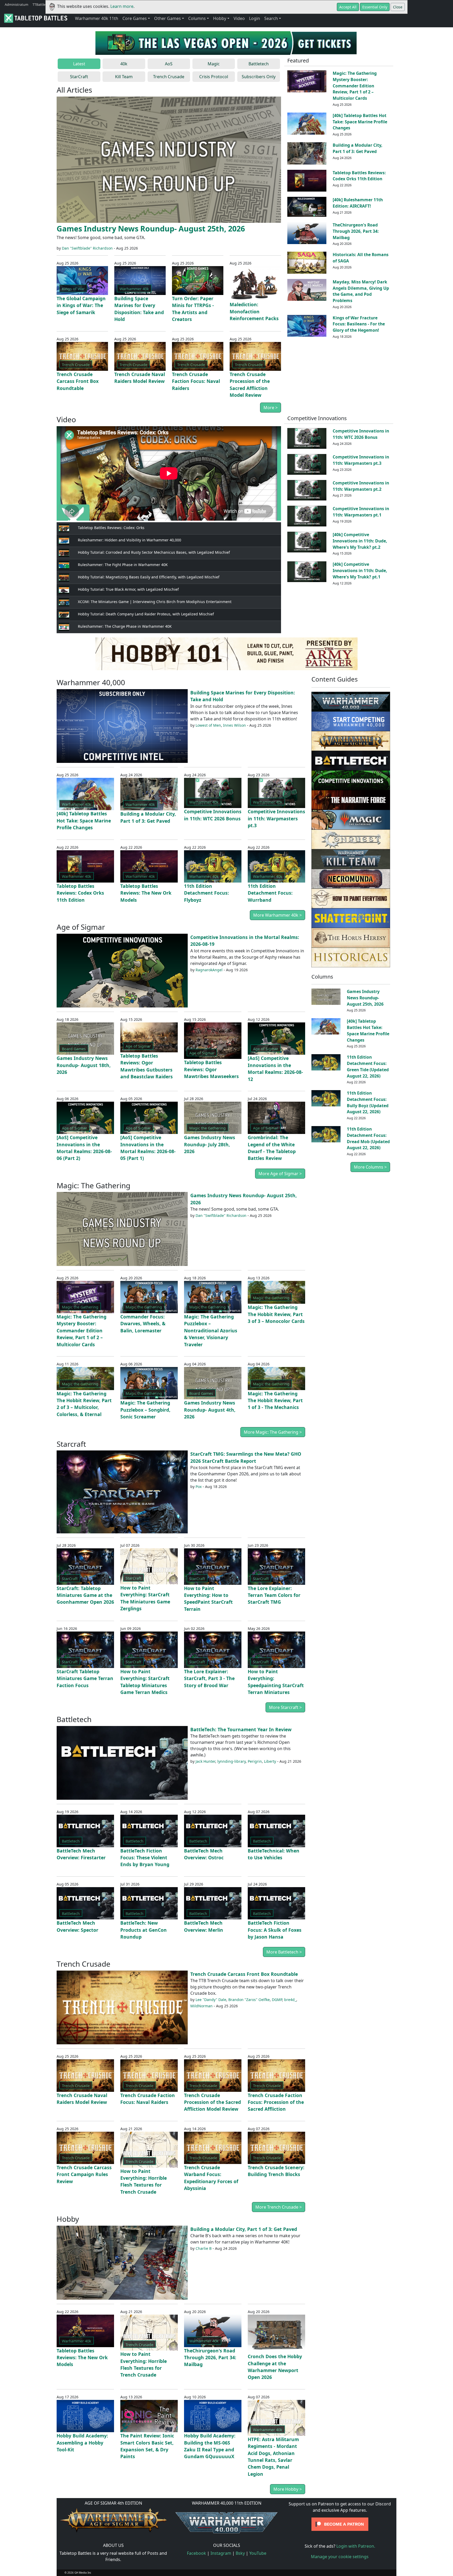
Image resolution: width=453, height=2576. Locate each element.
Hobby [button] (220, 18)
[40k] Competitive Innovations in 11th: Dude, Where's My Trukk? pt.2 (360, 541)
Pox (199, 1487)
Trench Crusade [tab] (169, 77)
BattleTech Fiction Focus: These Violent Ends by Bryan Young (145, 1858)
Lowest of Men (208, 725)
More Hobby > (288, 2489)
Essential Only (375, 7)
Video (239, 18)
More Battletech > (284, 1952)
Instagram (221, 2553)
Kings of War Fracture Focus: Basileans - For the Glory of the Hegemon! (359, 324)
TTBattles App (43, 4)
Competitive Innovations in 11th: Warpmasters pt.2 (361, 486)
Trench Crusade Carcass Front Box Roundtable (78, 381)
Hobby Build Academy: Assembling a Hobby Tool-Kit (82, 2443)
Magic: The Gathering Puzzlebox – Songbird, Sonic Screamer (145, 1410)
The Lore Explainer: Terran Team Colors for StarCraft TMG (274, 1595)
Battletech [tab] (259, 64)
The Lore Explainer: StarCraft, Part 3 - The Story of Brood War (209, 1678)
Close (398, 7)
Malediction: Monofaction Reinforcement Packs (254, 311)
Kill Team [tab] (124, 77)
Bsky (240, 2553)
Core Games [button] (135, 18)
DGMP (277, 2000)
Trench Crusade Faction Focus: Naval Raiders (196, 381)
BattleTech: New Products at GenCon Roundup (144, 1930)
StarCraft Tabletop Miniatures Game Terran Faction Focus (85, 1678)
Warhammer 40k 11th (97, 18)
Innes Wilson (234, 725)
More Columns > (370, 1167)
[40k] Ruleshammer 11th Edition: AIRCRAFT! (358, 203)
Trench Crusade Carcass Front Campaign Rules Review (84, 2174)
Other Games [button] (168, 18)
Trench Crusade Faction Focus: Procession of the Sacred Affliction (276, 2102)
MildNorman (201, 2006)
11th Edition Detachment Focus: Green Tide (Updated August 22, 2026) (368, 1066)
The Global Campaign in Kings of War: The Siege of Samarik (81, 305)
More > (271, 408)
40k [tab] (124, 64)
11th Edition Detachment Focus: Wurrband (270, 893)
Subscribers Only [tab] (259, 77)
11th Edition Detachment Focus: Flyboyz (206, 893)
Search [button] (271, 18)
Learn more (122, 6)
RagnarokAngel (209, 970)
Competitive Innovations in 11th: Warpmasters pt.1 (361, 512)
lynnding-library (231, 1761)
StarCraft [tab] (79, 77)
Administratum (17, 4)
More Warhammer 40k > (277, 915)
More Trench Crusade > (279, 2207)
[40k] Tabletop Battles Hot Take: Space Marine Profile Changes (360, 122)
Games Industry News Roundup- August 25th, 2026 (151, 228)
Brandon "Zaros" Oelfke (249, 2000)
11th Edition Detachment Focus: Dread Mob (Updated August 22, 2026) (368, 1138)
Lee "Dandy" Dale (211, 2000)
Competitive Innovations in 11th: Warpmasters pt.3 (361, 460)
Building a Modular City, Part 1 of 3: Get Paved (358, 148)
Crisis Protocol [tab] (214, 77)
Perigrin (255, 1761)
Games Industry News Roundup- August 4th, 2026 (210, 1410)
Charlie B (204, 2248)
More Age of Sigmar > (280, 1174)
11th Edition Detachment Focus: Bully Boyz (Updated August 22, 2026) (368, 1102)
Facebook (196, 2553)
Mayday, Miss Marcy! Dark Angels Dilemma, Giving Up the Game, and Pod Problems (361, 291)
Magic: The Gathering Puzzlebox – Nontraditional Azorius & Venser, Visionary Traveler (211, 1331)
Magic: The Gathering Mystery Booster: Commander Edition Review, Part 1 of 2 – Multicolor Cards (355, 86)
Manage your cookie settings (340, 2557)
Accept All (348, 7)
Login (255, 18)
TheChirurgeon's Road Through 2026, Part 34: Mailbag (356, 231)
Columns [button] (197, 18)
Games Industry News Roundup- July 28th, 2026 (210, 1144)
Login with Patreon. (356, 2546)
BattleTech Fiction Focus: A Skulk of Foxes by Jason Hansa (275, 1930)
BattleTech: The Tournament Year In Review (241, 1729)
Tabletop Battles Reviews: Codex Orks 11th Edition (359, 176)
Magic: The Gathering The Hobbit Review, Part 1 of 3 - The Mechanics (275, 1400)
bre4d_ (290, 2000)
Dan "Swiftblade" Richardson (87, 248)
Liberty (270, 1761)
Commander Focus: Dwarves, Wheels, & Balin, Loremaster (143, 1324)
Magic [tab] (214, 64)
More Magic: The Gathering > (273, 1432)
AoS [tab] (169, 64)
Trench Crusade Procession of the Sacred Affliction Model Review (212, 2102)
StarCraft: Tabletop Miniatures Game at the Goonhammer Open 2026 (85, 1595)
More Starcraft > (285, 1707)
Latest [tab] (79, 64)
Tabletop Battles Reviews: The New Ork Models (146, 893)
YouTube (258, 2553)
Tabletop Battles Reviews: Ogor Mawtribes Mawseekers (211, 1069)
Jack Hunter (205, 1761)
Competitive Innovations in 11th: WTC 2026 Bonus (361, 434)
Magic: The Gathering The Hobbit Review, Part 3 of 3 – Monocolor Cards (276, 1314)
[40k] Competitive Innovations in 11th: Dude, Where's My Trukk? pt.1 (360, 571)
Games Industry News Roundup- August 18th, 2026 (84, 1065)
